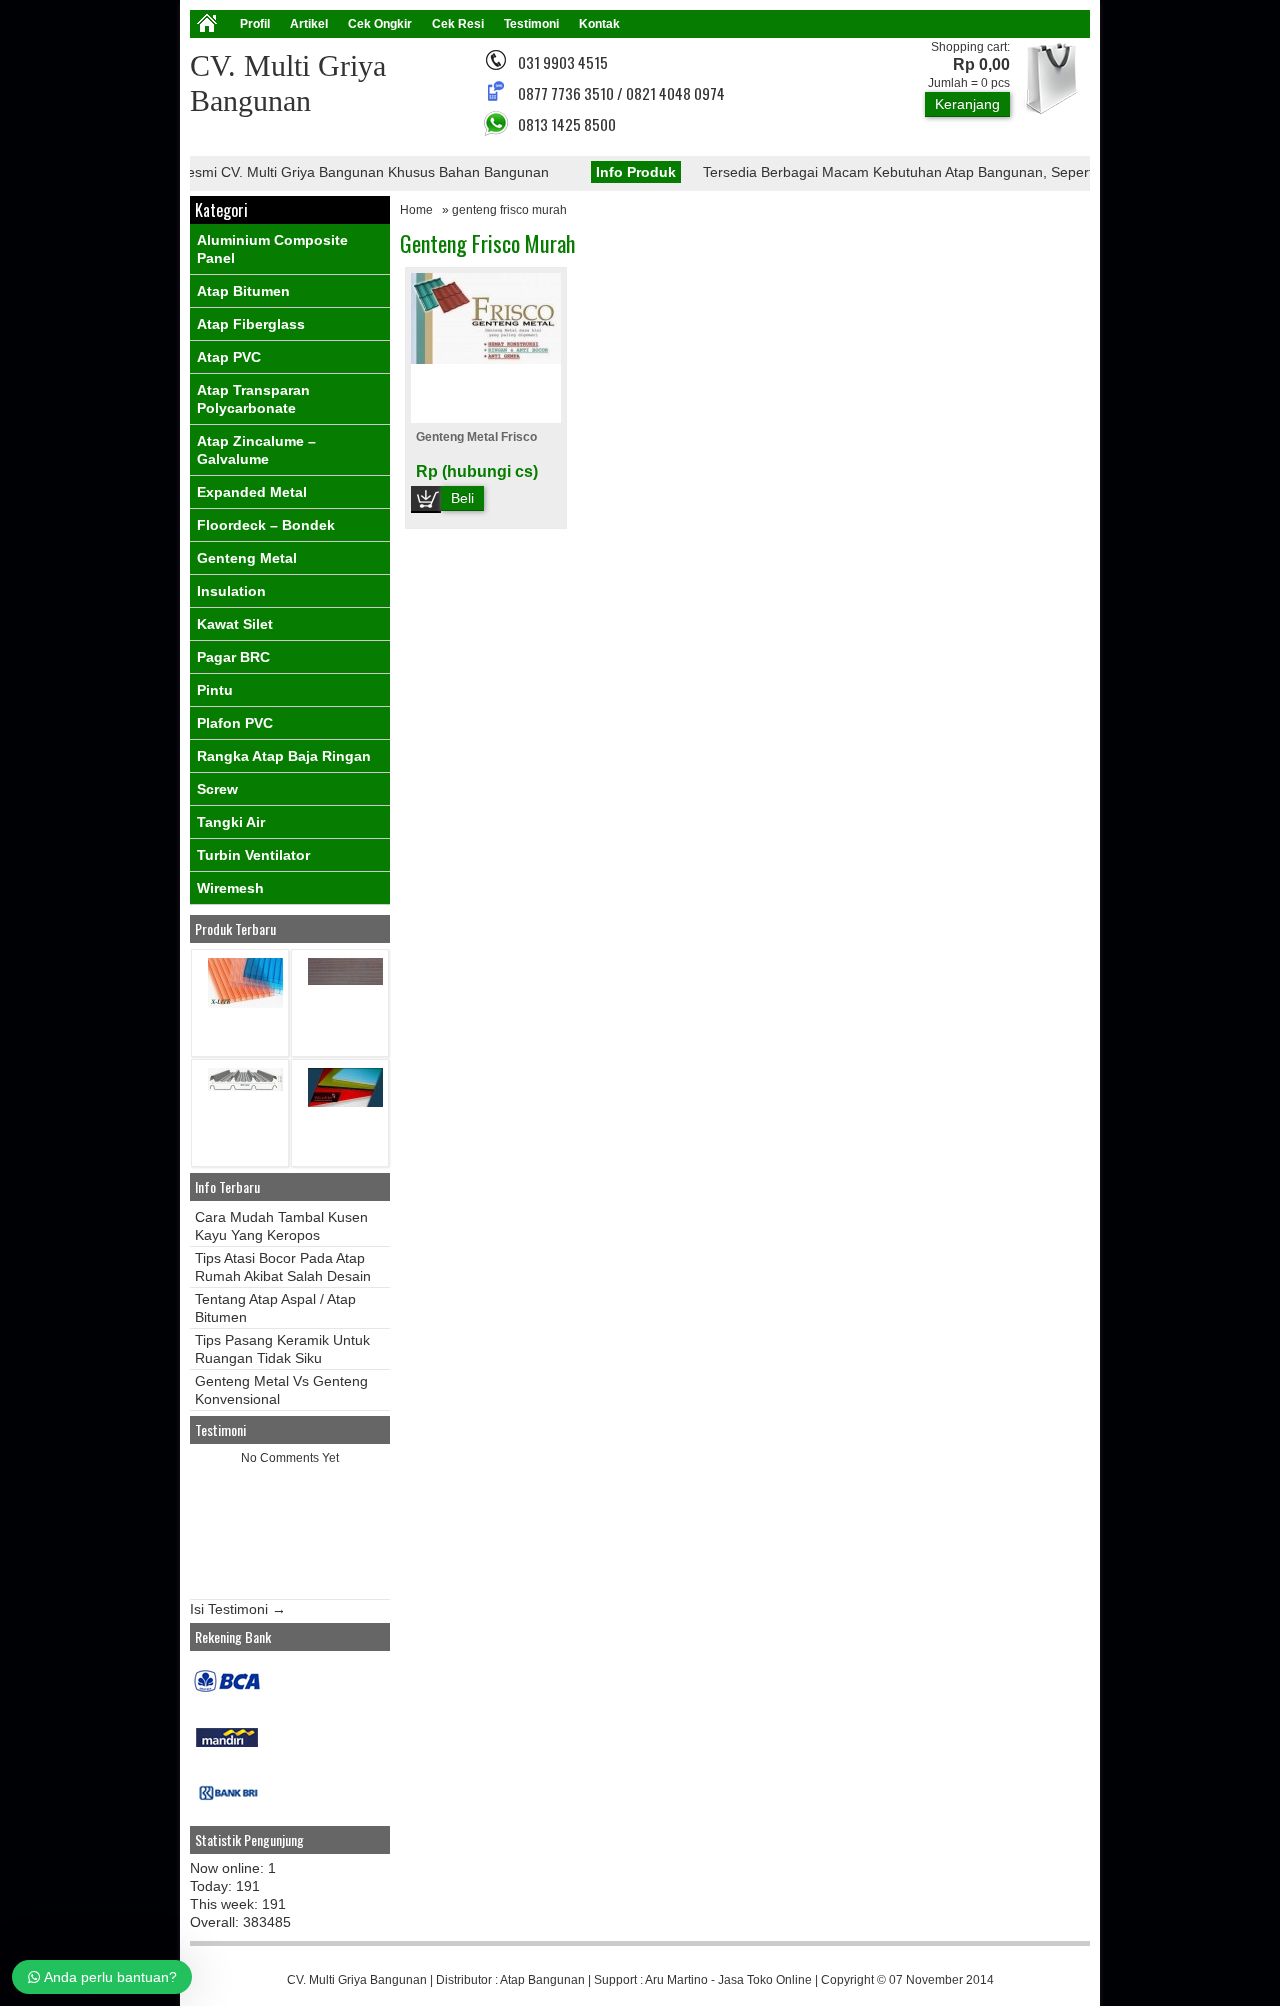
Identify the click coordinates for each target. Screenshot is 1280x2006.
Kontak (599, 24)
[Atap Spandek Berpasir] (345, 980)
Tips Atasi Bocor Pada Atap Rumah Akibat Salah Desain (283, 1267)
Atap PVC (229, 357)
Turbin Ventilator (253, 855)
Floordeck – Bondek (266, 525)
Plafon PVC (235, 723)
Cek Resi (458, 24)
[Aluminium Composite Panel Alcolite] (345, 1102)
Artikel (309, 24)
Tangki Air (231, 822)
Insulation (231, 591)
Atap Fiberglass (251, 324)
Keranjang (967, 104)
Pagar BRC (233, 657)
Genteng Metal (247, 558)
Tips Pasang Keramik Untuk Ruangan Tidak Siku (282, 1349)
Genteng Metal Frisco (476, 437)
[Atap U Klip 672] (245, 1086)
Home (416, 210)
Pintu (215, 690)
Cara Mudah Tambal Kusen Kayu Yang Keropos (281, 1226)
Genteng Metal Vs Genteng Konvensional (281, 1390)
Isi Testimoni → (238, 1609)
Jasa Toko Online (765, 1980)
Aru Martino (676, 1980)
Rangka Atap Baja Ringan (284, 756)
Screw (217, 789)
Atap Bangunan (542, 1980)
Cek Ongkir (380, 24)
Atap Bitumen (243, 291)
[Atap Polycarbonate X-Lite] (245, 1003)
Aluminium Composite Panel (272, 249)
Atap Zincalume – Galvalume (256, 450)
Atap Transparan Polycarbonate (253, 399)
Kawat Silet (235, 624)
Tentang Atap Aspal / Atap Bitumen (275, 1308)
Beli (462, 498)
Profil (255, 24)
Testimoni (531, 24)
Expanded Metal (252, 492)
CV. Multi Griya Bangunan (357, 1980)
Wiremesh (230, 888)
